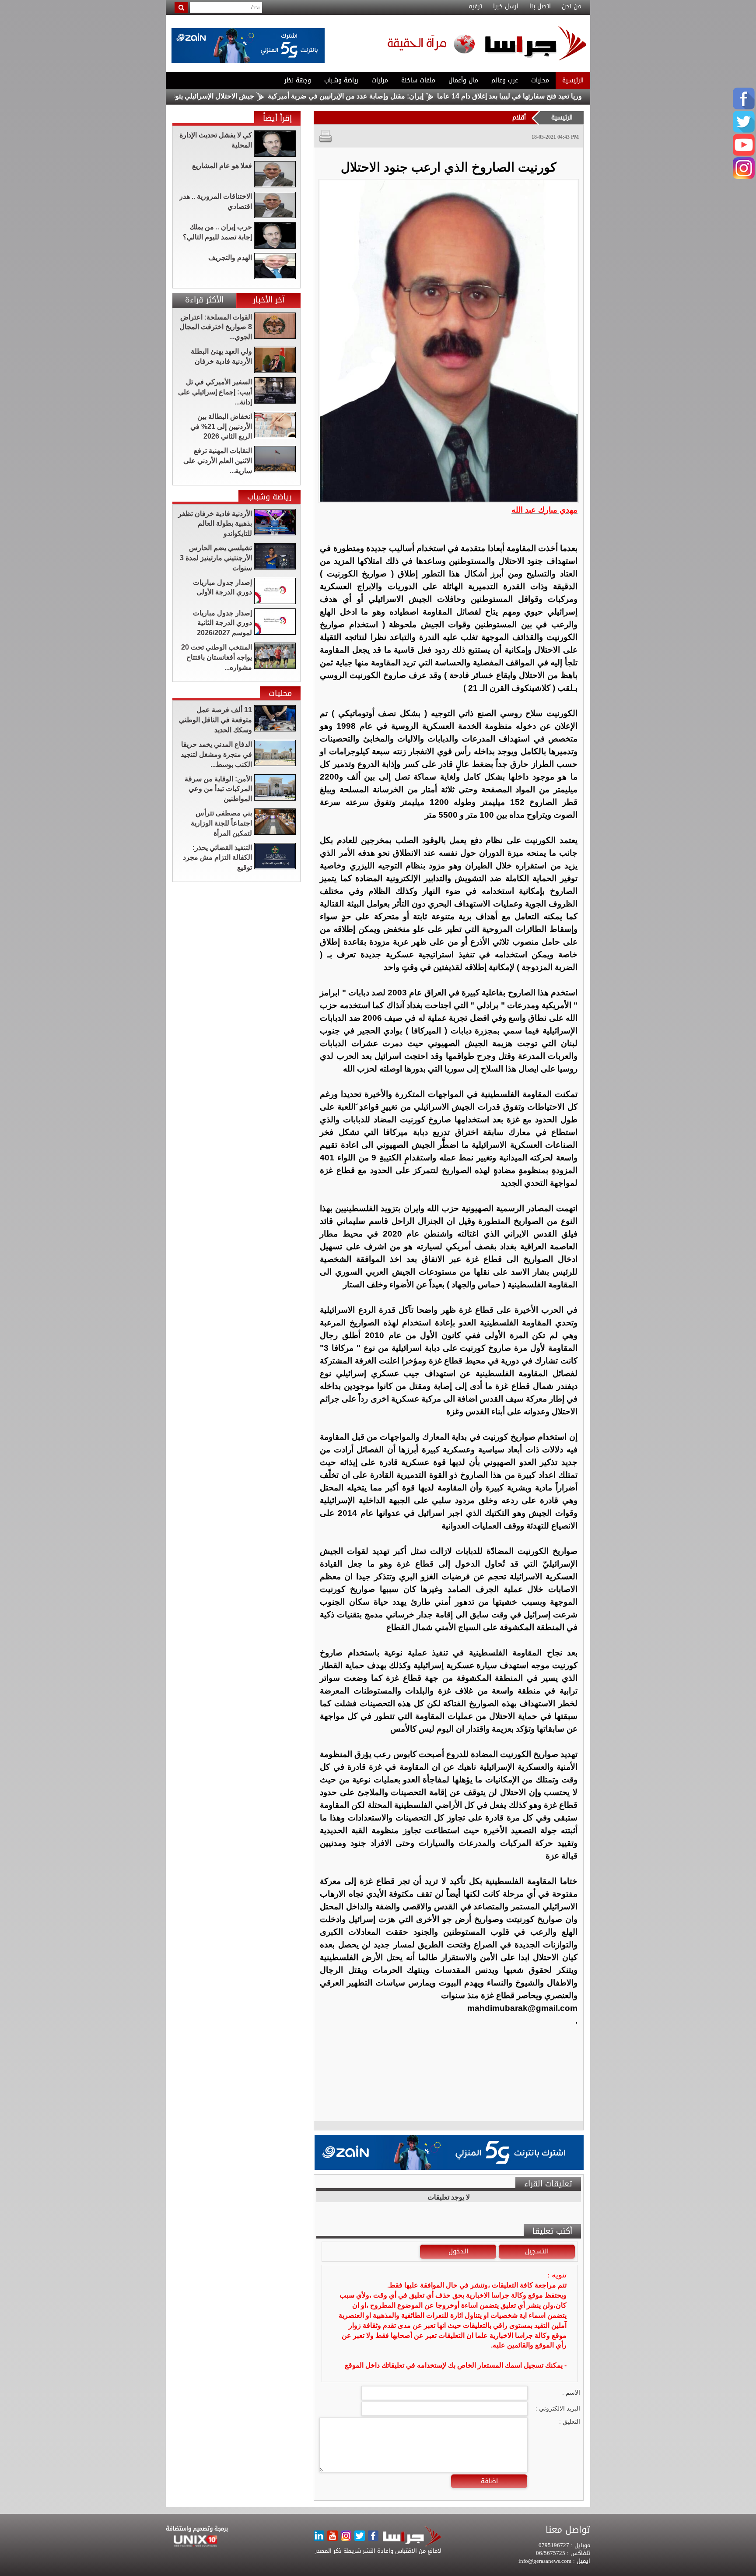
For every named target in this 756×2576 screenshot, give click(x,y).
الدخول (458, 2251)
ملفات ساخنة (418, 80)
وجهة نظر (298, 80)
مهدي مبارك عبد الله (544, 510)
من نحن (572, 7)
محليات (540, 80)
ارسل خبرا (506, 7)
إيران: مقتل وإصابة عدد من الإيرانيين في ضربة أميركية (434, 96)
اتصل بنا (540, 7)
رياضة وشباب (341, 80)
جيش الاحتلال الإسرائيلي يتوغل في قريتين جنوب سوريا (265, 96)
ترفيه (475, 7)
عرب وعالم (505, 80)
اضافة (489, 2481)
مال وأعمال (463, 80)
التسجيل (537, 2251)
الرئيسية (573, 80)
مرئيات (380, 80)
